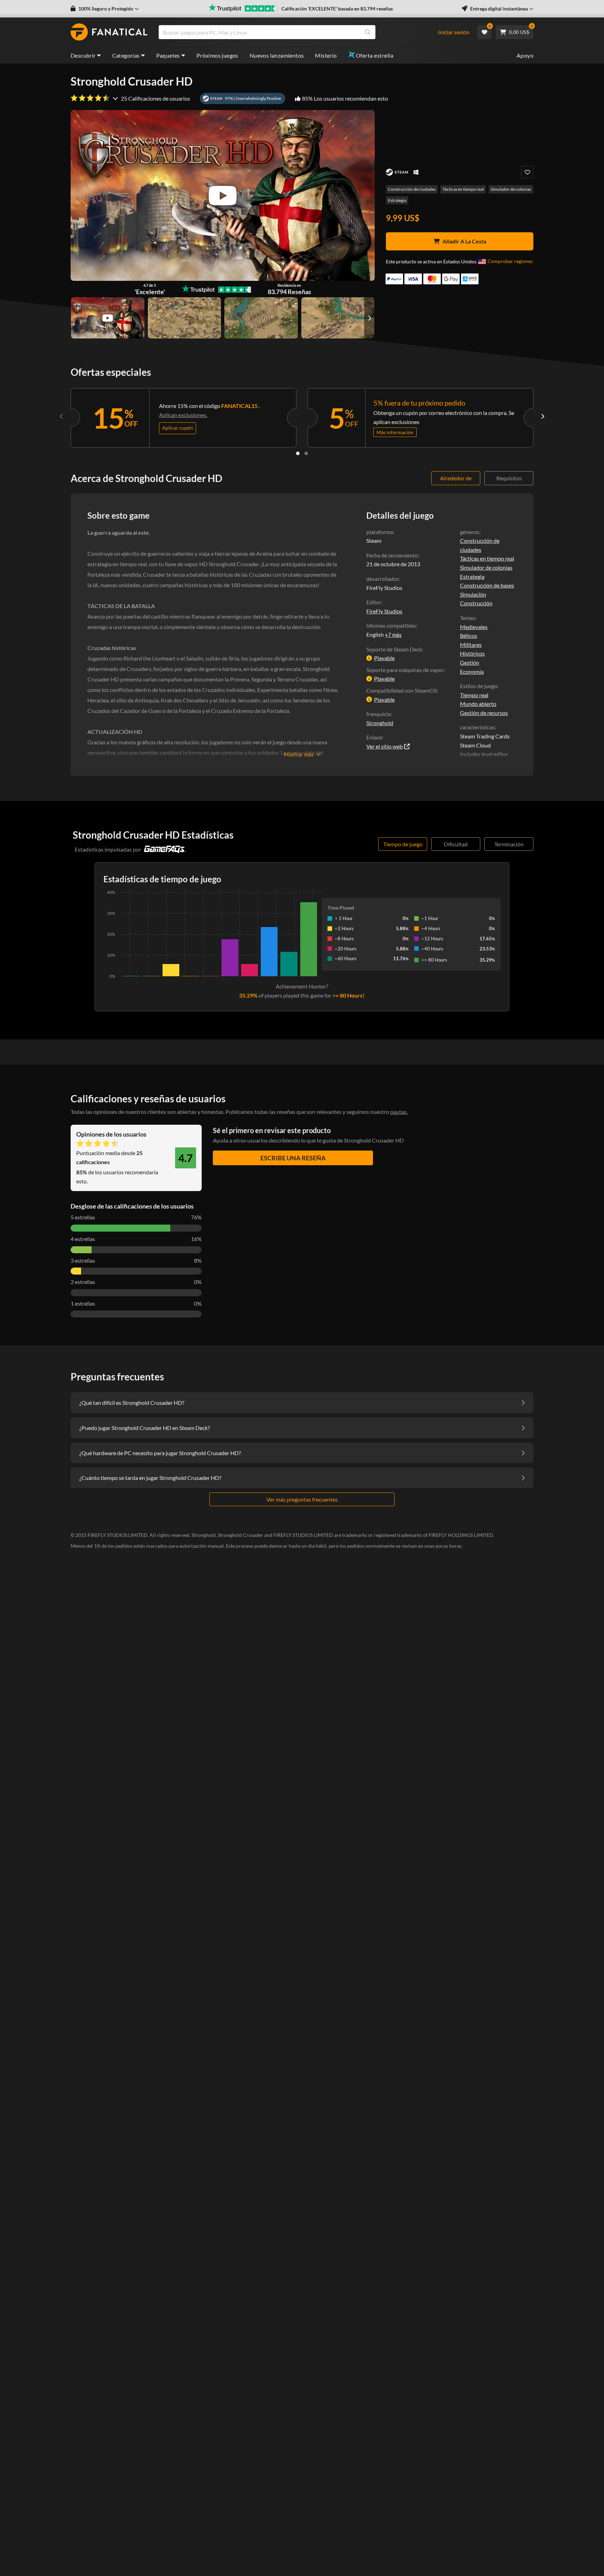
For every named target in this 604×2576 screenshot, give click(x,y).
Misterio (326, 55)
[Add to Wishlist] (527, 172)
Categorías (126, 55)
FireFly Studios (384, 611)
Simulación (473, 594)
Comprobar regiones (510, 261)
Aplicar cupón (178, 428)
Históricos (472, 653)
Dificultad (456, 844)
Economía (472, 672)
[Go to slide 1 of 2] (298, 453)
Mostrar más (299, 754)
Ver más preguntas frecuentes (302, 1499)
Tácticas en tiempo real (463, 189)
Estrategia (397, 200)
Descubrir (83, 55)
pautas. (399, 1112)
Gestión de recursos (484, 713)
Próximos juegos (217, 55)
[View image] (108, 318)
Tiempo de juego (403, 844)
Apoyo (525, 55)
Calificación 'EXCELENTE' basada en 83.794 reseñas (337, 9)
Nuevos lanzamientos (277, 55)
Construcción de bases (487, 585)
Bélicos (469, 636)
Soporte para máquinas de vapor (405, 670)
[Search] (368, 32)
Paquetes (168, 55)
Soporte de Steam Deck (394, 649)
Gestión (470, 662)
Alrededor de (456, 478)
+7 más (393, 635)
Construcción (476, 603)
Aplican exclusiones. (183, 415)
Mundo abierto (478, 704)
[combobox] (302, 32)
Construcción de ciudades (412, 189)
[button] (105, 9)
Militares (471, 645)
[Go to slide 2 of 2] (306, 453)
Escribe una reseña (293, 1158)
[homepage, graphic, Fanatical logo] (109, 32)
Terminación (509, 844)
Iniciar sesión (454, 32)
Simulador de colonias (511, 189)
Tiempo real (474, 695)
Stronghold (380, 723)
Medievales (474, 627)
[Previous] (62, 416)
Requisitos (509, 478)
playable (384, 658)
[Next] (542, 416)
